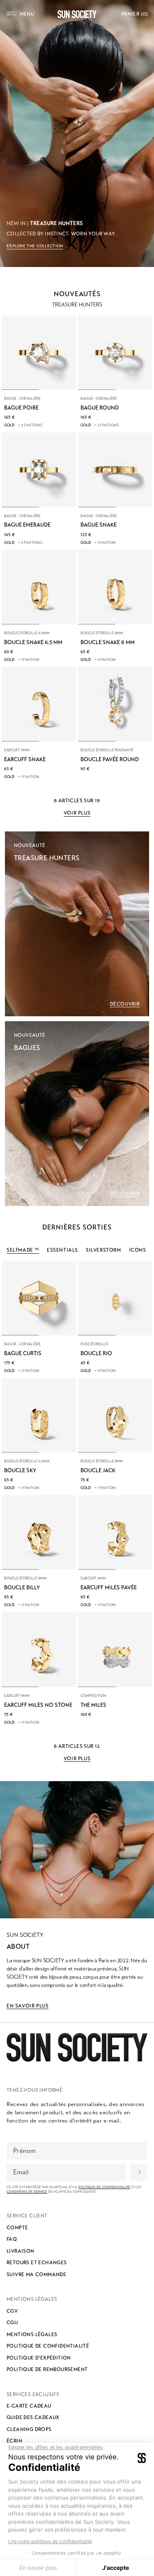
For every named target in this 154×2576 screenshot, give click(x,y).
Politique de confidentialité (104, 2187)
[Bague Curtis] (39, 1298)
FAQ (12, 2239)
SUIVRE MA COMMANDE (36, 2274)
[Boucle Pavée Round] (115, 704)
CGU (12, 2323)
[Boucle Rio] (115, 1298)
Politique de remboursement (47, 2369)
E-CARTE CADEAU (29, 2406)
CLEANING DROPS (29, 2429)
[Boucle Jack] (115, 1416)
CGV (12, 2311)
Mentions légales (32, 2334)
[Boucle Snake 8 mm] (115, 587)
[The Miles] (115, 1650)
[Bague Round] (115, 353)
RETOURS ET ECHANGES (37, 2263)
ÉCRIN (14, 2441)
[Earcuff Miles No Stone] (39, 1650)
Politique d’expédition (39, 2358)
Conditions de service (27, 2192)
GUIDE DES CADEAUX (33, 2417)
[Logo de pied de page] (77, 2047)
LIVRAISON (21, 2251)
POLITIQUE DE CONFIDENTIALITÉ (48, 2346)
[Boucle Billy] (39, 1533)
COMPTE (17, 2228)
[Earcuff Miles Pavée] (115, 1533)
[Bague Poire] (39, 353)
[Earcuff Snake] (39, 704)
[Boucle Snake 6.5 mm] (39, 587)
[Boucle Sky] (39, 1416)
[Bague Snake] (115, 470)
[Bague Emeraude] (39, 470)
